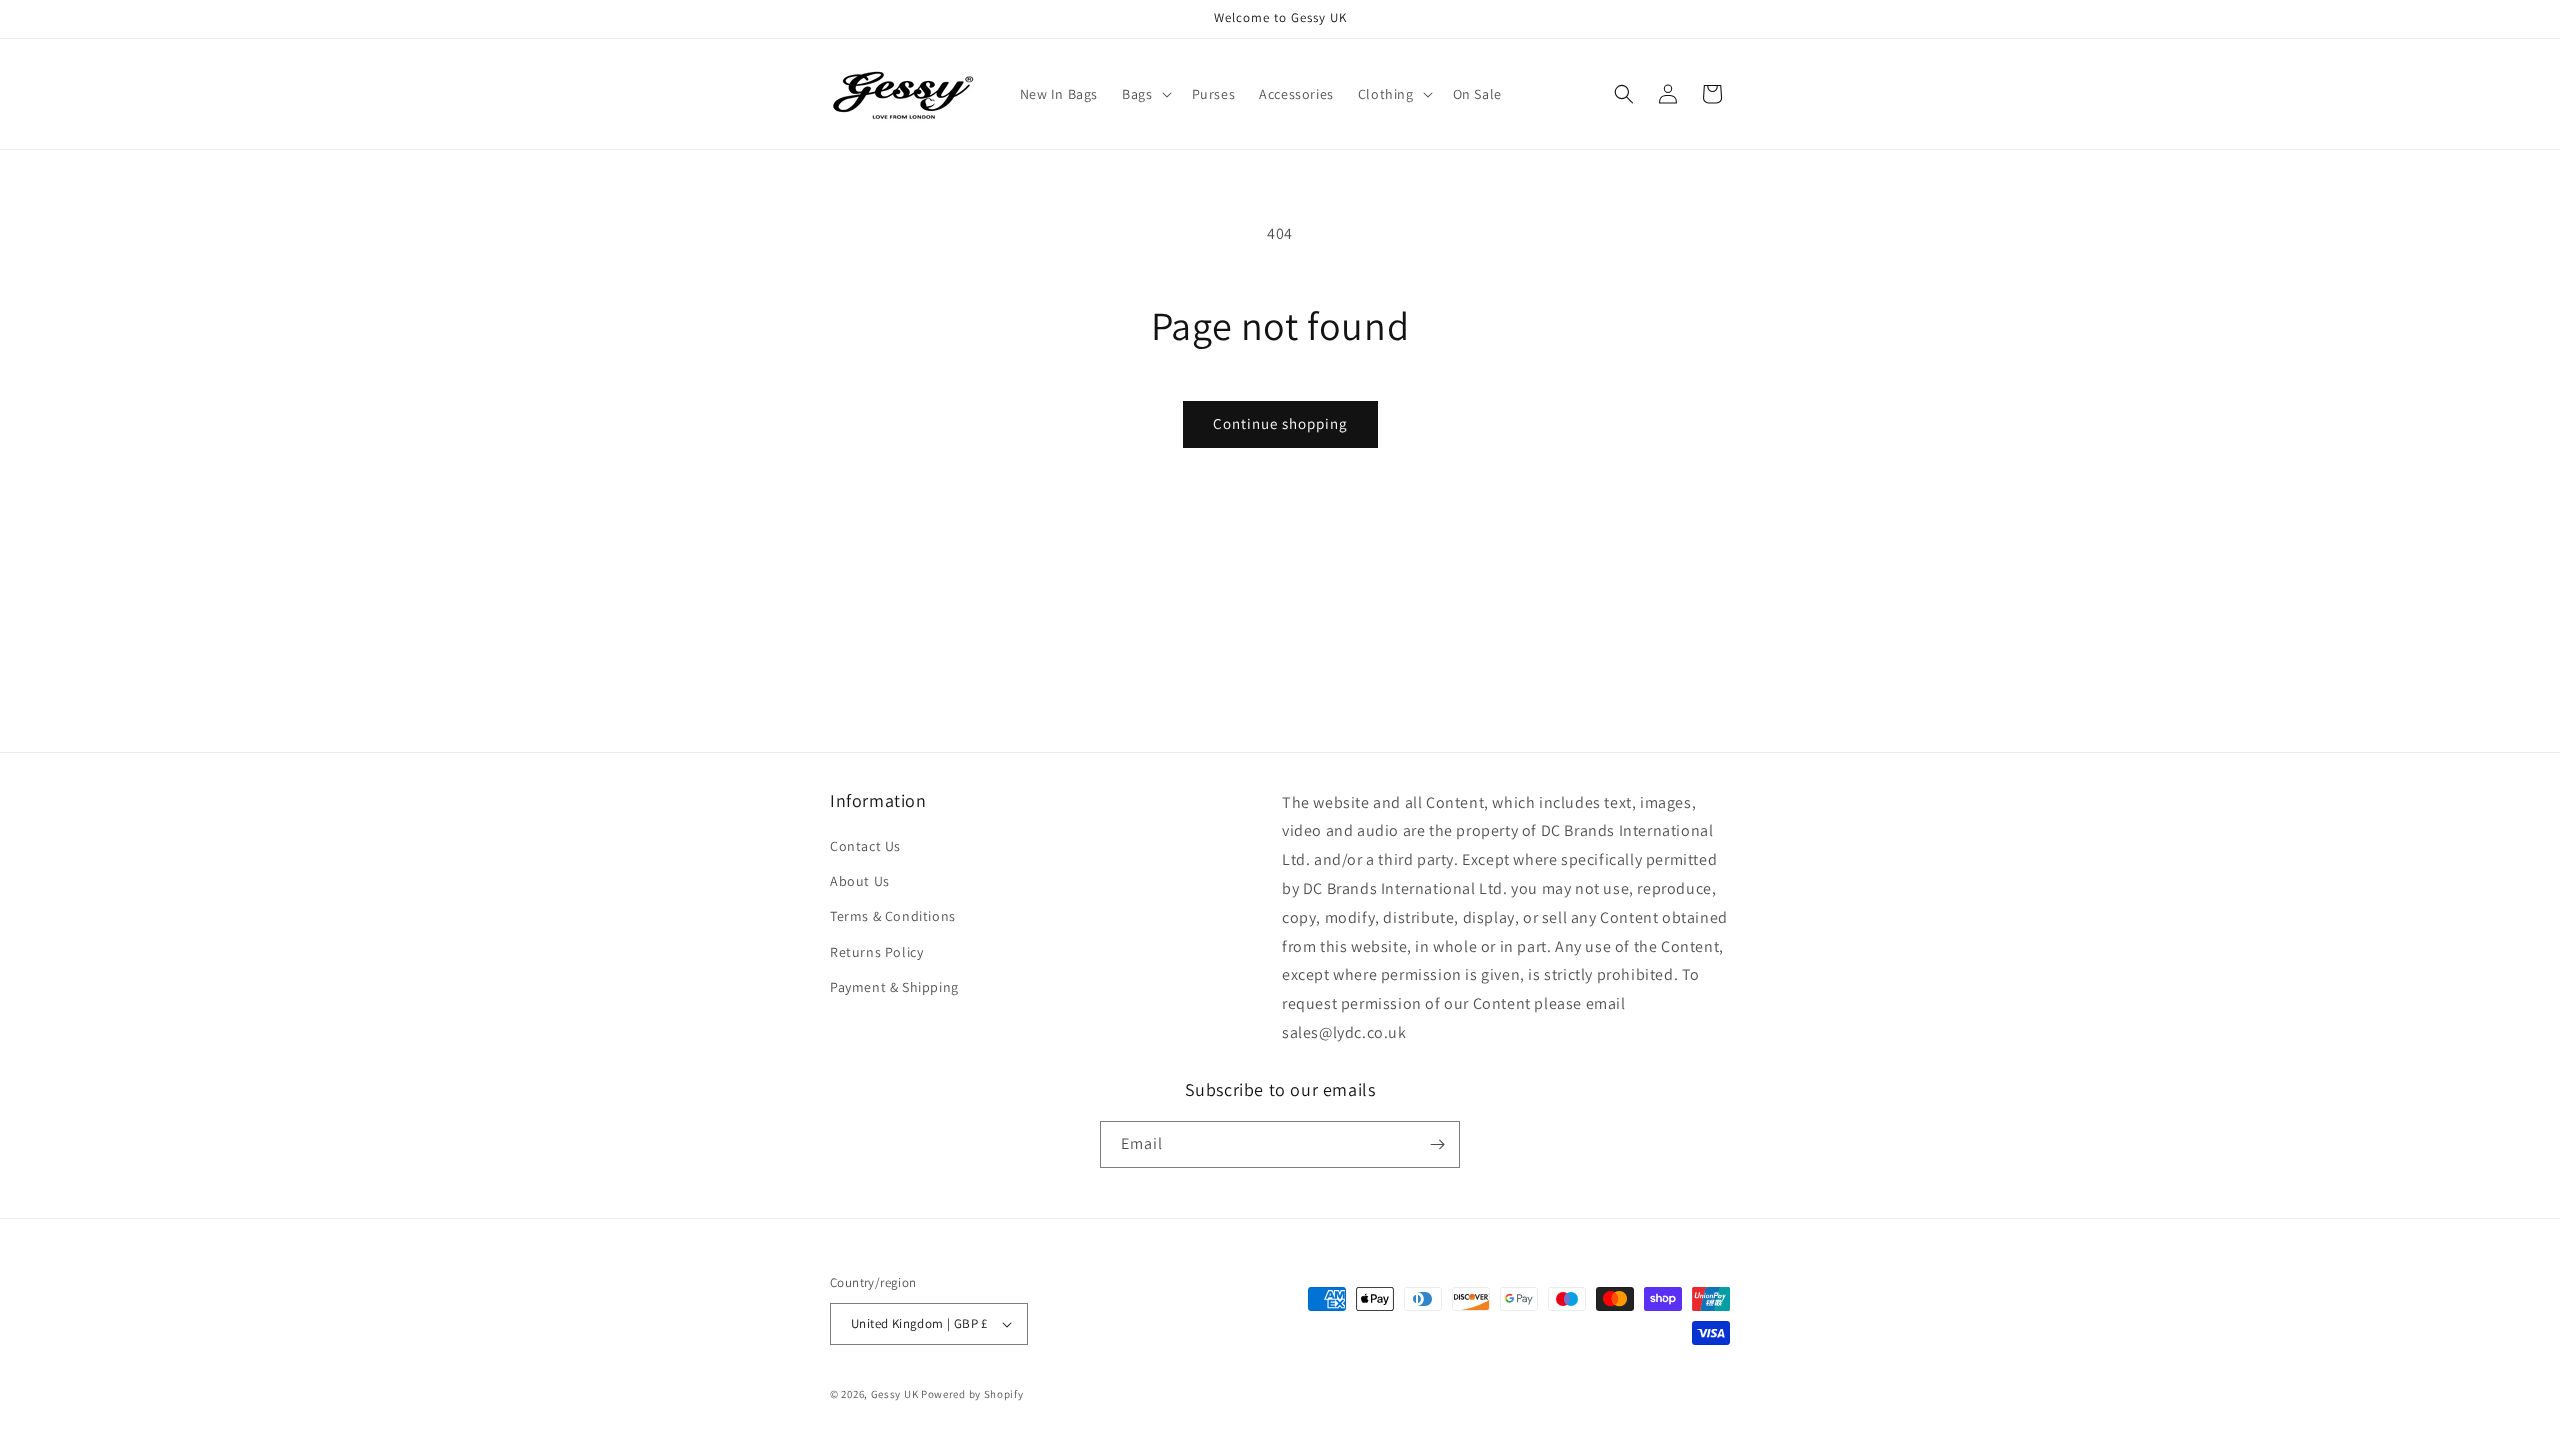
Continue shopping (1280, 423)
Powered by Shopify (972, 1394)
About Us (860, 881)
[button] (1144, 94)
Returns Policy (876, 952)
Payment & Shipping (894, 987)
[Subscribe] (1437, 1144)
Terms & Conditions (893, 916)
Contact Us (865, 846)
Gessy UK (895, 1394)
